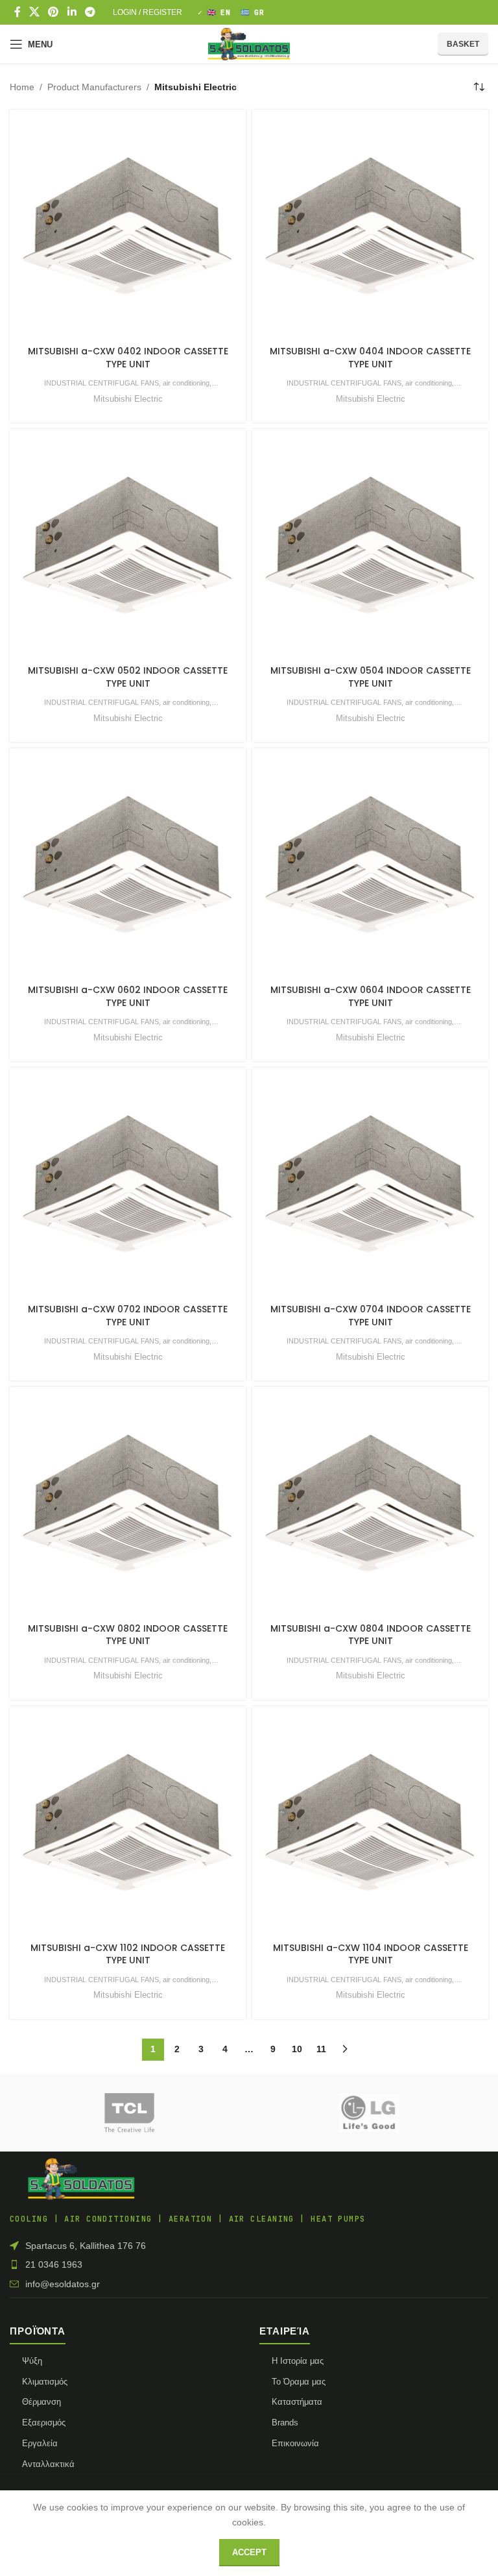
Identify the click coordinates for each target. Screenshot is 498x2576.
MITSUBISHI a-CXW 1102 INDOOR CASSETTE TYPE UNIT (128, 1954)
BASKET (463, 44)
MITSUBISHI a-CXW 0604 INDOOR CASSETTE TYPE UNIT (371, 996)
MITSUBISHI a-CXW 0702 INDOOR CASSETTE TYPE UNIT (128, 1316)
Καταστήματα (297, 2402)
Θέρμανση (41, 2402)
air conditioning (186, 383)
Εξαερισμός (44, 2423)
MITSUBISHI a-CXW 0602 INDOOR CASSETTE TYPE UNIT (128, 996)
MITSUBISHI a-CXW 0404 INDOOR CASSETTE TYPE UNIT (370, 358)
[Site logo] (249, 43)
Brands (285, 2423)
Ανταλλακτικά (48, 2464)
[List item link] (249, 2264)
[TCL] (129, 2113)
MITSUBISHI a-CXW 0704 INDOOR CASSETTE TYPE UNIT (371, 1316)
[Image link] (81, 2178)
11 (321, 2049)
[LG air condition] (369, 2113)
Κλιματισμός (45, 2382)
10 (297, 2049)
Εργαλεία (40, 2443)
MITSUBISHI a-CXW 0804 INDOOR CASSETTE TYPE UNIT (371, 1635)
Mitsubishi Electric (128, 399)
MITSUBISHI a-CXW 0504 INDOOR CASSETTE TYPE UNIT (371, 677)
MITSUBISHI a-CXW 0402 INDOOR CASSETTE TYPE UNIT (128, 358)
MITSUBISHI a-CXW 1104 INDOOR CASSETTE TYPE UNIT (371, 1954)
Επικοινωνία (295, 2443)
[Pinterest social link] (53, 12)
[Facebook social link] (17, 12)
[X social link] (34, 12)
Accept (249, 2552)
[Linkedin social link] (72, 12)
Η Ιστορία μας (298, 2361)
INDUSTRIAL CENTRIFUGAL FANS (101, 383)
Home (22, 87)
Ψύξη (32, 2361)
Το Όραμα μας (299, 2382)
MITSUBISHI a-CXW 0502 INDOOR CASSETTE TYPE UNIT (128, 677)
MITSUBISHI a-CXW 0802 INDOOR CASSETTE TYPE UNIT (128, 1635)
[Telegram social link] (90, 12)
